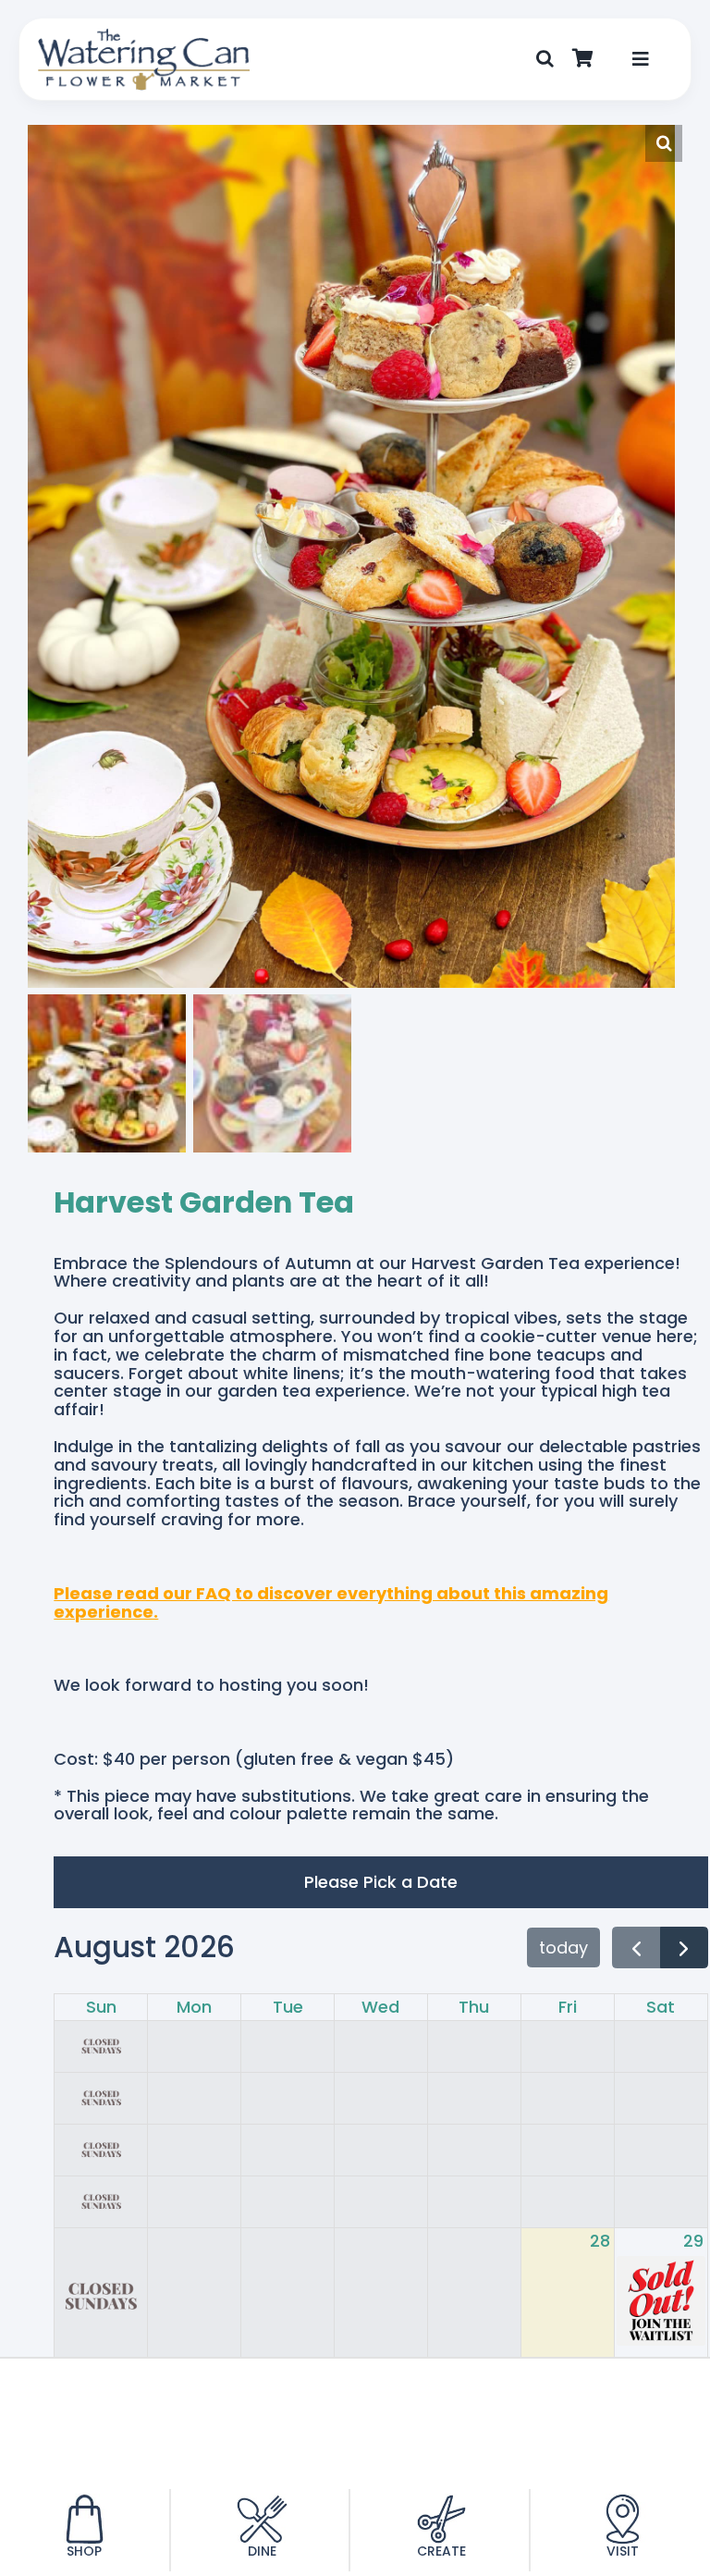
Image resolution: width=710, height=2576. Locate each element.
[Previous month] (637, 1947)
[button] (545, 59)
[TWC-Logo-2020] (144, 36)
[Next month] (684, 1947)
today (563, 1947)
